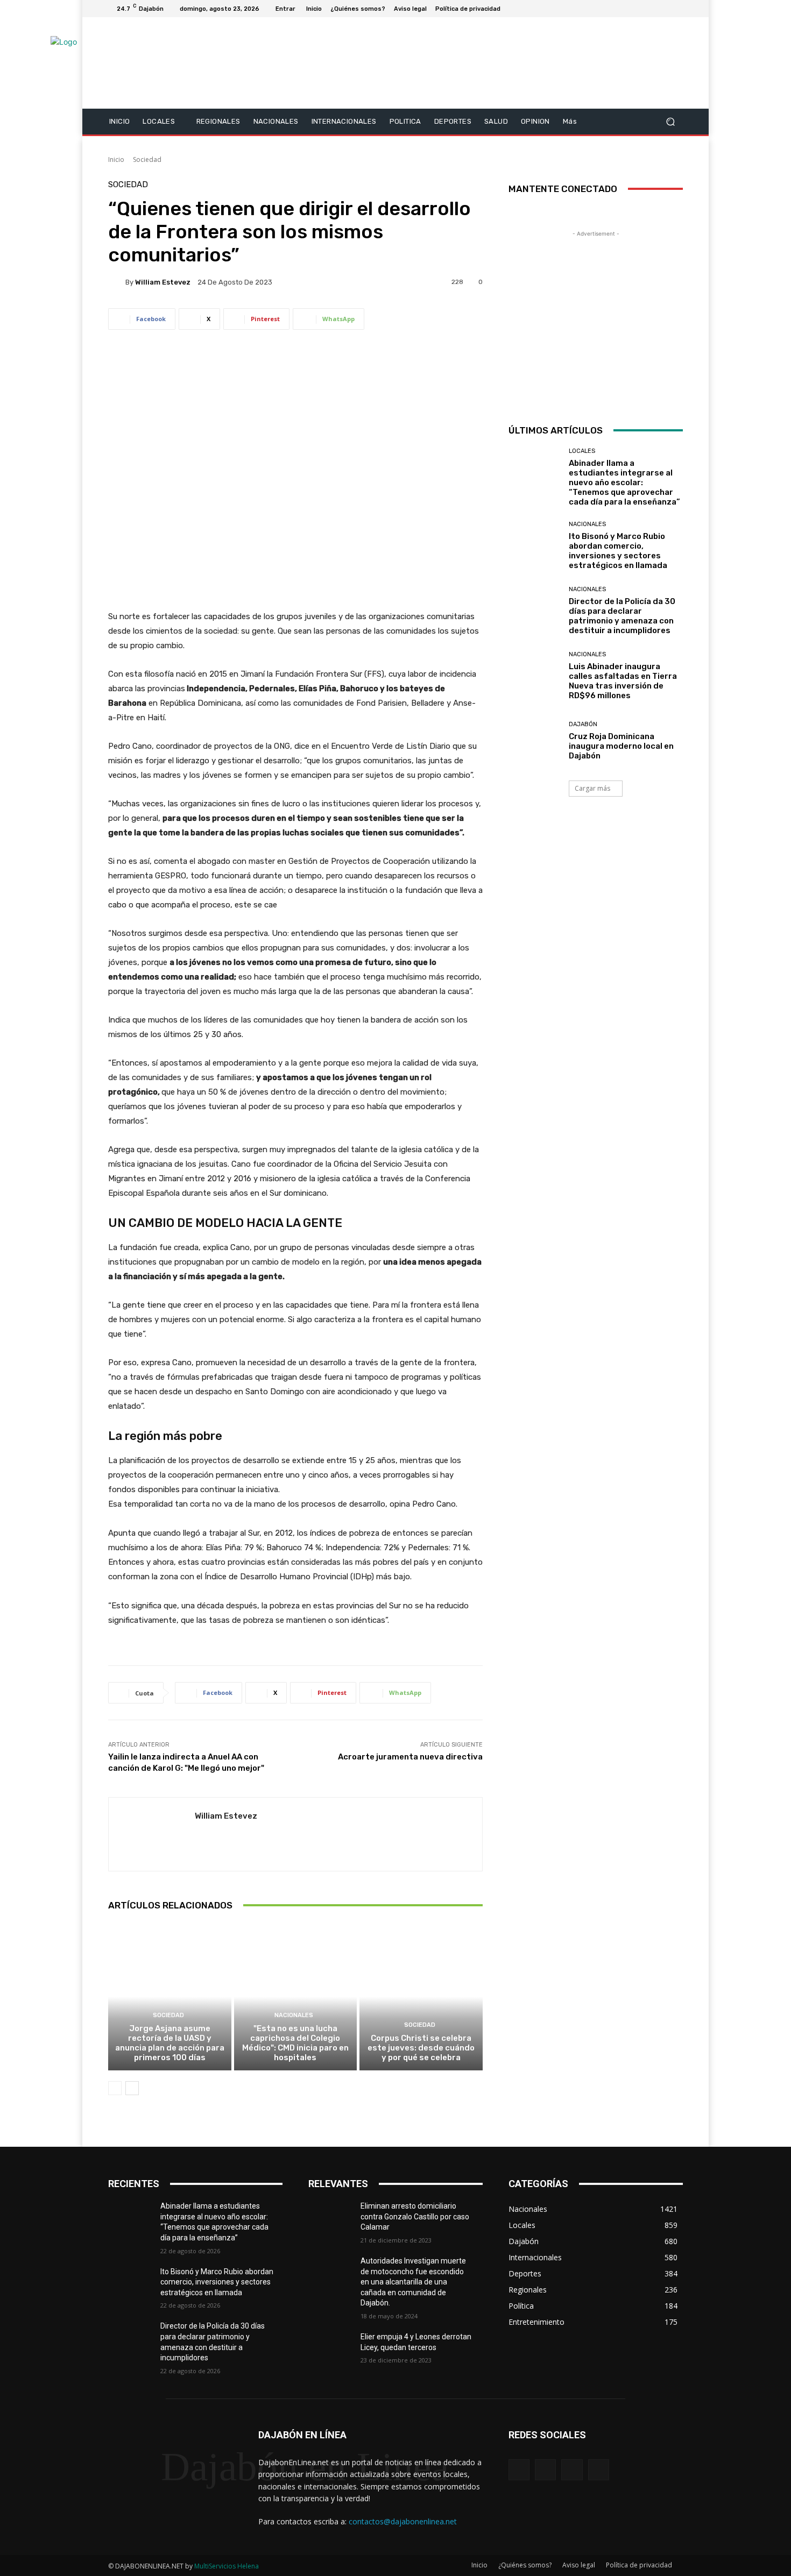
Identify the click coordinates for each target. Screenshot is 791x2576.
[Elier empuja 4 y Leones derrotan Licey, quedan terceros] (334, 2350)
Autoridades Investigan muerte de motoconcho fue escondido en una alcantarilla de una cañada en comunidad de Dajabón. (413, 2282)
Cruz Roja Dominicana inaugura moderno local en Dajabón (621, 746)
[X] (651, 9)
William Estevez (163, 282)
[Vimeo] (663, 9)
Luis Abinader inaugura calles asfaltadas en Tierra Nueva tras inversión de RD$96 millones (623, 681)
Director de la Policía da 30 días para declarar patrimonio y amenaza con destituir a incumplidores (622, 616)
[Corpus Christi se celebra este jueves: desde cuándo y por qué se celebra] (421, 1997)
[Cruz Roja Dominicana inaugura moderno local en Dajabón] (535, 741)
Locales (582, 451)
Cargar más (592, 788)
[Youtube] (676, 9)
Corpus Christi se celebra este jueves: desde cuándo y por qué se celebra (421, 2048)
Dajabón (583, 724)
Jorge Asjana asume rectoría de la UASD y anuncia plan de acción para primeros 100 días (170, 2043)
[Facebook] (625, 9)
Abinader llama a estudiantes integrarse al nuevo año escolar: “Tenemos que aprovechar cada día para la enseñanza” (624, 482)
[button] (670, 121)
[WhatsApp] (599, 2470)
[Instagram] (638, 9)
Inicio (116, 159)
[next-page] (132, 2088)
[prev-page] (115, 2088)
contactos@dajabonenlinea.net (403, 2521)
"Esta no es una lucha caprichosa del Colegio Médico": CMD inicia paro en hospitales (295, 2043)
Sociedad (147, 159)
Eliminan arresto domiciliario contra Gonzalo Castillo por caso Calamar (415, 2216)
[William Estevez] (117, 282)
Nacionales (294, 2015)
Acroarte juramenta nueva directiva (410, 1757)
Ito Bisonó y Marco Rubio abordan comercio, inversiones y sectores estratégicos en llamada (618, 551)
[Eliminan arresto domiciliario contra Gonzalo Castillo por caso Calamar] (334, 2219)
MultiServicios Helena (227, 2566)
